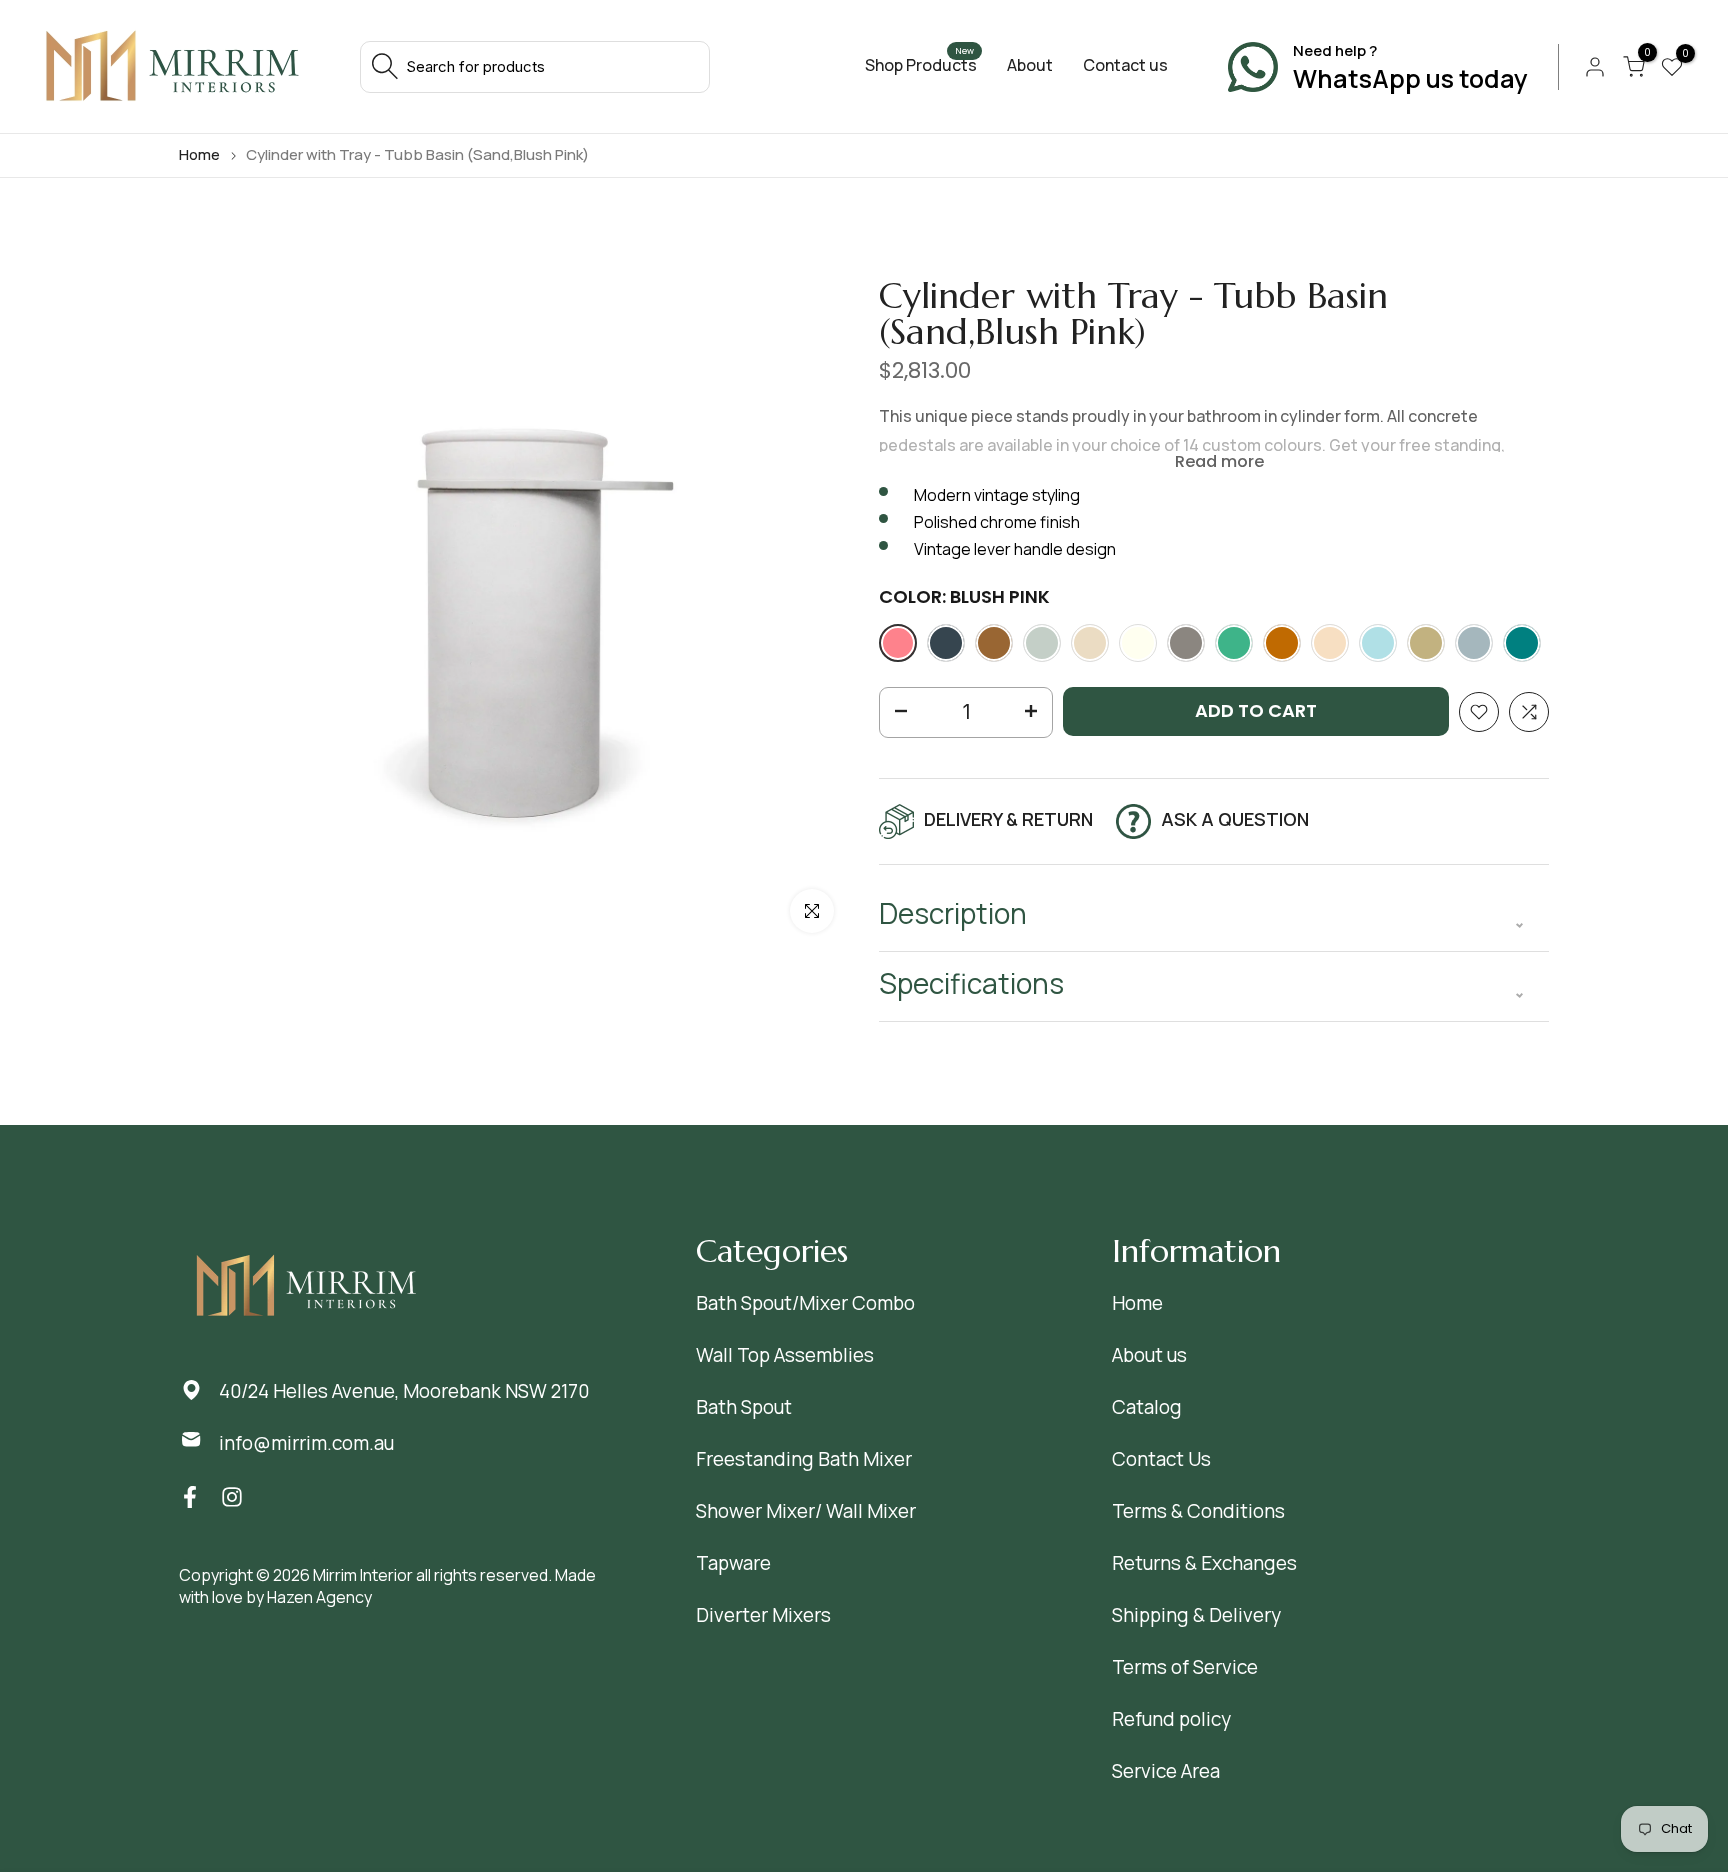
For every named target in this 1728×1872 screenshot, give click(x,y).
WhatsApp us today (1410, 78)
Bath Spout (744, 1407)
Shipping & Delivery (1196, 1615)
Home (199, 154)
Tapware (733, 1563)
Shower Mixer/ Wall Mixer (806, 1511)
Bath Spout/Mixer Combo (805, 1303)
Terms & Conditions (1198, 1511)
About (1030, 65)
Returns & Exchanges (1204, 1563)
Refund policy (1171, 1719)
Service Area (1166, 1771)
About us (1149, 1355)
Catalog (1147, 1407)
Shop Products (921, 65)
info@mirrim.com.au (306, 1443)
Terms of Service (1185, 1667)
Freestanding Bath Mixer (804, 1459)
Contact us (1125, 65)
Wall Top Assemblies (785, 1355)
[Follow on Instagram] (232, 1496)
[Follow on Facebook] (190, 1496)
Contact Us (1161, 1459)
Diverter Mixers (763, 1615)
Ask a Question (1235, 819)
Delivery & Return (1008, 819)
